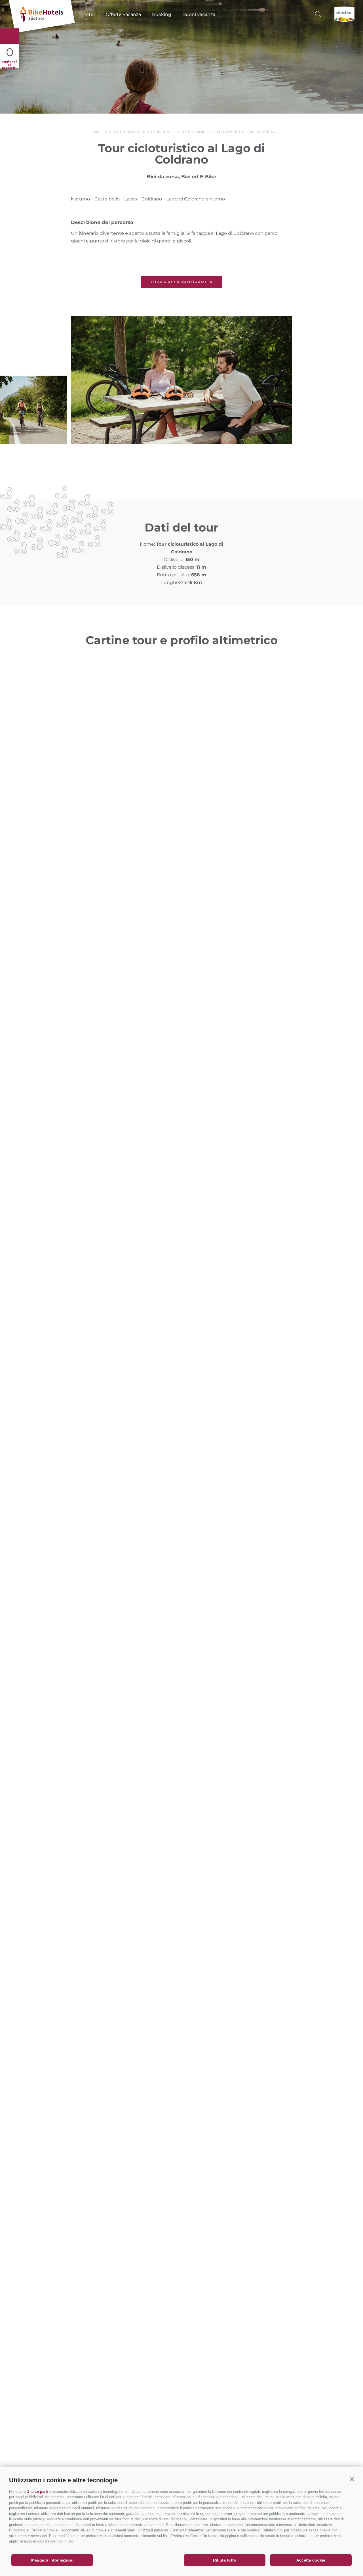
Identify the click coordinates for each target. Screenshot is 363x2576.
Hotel (88, 14)
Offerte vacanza (123, 14)
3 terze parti (38, 2492)
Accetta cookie (311, 2560)
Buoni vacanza (199, 14)
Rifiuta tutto (225, 2560)
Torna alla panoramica (181, 282)
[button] (352, 2479)
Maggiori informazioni (52, 2560)
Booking (162, 14)
